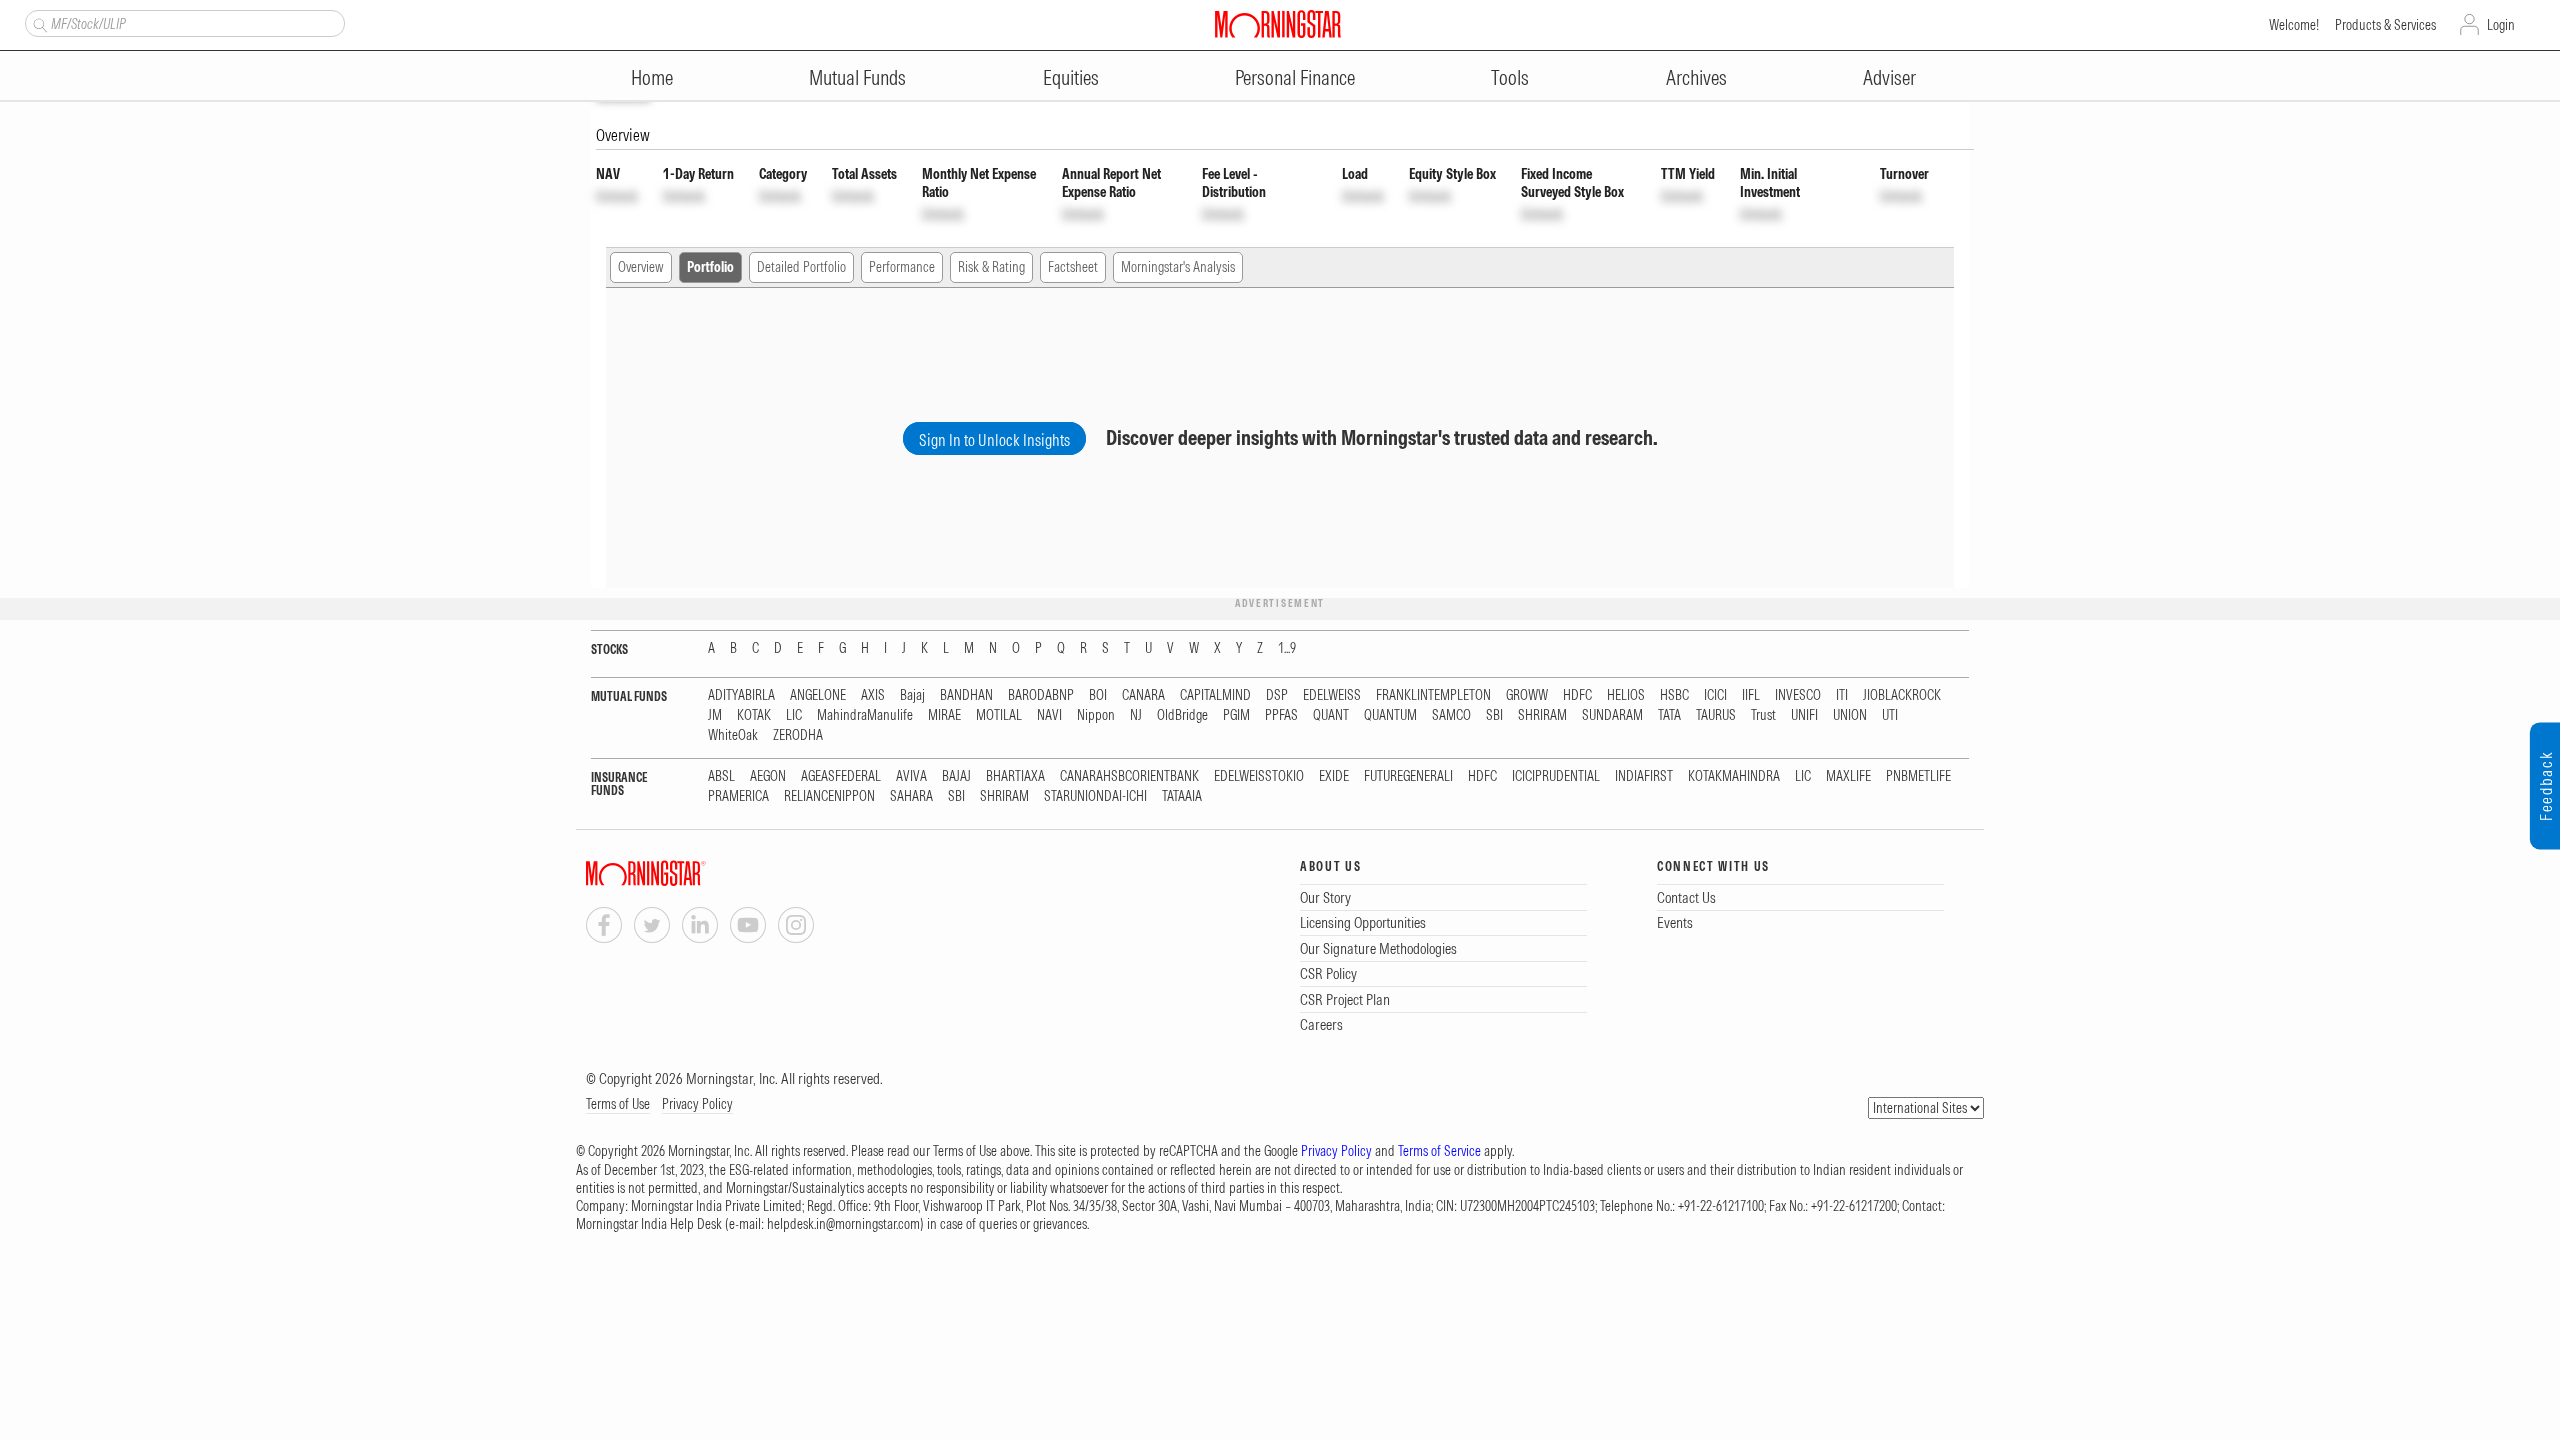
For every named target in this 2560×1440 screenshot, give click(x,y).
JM (715, 715)
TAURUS (1716, 715)
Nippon (1096, 715)
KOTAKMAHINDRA (1734, 776)
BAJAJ (956, 776)
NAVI (1049, 715)
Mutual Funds (857, 77)
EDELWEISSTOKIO (1259, 776)
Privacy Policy (697, 1104)
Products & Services (2385, 25)
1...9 (1287, 648)
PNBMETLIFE (1918, 776)
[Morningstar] (686, 873)
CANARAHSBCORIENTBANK (1129, 776)
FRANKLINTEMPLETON (1433, 695)
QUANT (1331, 715)
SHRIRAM (1542, 715)
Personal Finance (1295, 77)
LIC (794, 715)
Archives (1696, 77)
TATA (1669, 715)
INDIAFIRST (1644, 776)
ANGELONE (818, 695)
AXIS (873, 695)
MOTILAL (999, 715)
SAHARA (911, 796)
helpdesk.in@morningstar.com (843, 1224)
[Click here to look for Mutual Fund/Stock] (37, 23)
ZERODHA (798, 735)
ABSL (721, 776)
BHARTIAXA (1015, 776)
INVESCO (1798, 695)
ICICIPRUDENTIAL (1556, 776)
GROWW (1527, 695)
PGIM (1236, 715)
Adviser (1889, 77)
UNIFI (1804, 715)
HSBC (1674, 695)
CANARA (1143, 695)
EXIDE (1334, 776)
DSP (1277, 695)
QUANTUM (1390, 715)
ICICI (1715, 695)
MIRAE (944, 715)
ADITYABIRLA (741, 695)
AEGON (768, 776)
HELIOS (1626, 695)
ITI (1842, 695)
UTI (1890, 715)
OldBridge (1182, 715)
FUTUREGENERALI (1408, 776)
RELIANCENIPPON (829, 796)
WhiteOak (733, 735)
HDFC (1577, 695)
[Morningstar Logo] (1278, 24)
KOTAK (754, 715)
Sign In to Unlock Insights (994, 440)
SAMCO (1451, 715)
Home (652, 77)
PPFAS (1281, 715)
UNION (1850, 715)
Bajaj (912, 695)
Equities (1071, 77)
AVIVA (911, 776)
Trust (1763, 715)
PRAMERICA (738, 796)
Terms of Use (618, 1104)
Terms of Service (1439, 1151)
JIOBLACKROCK (1902, 695)
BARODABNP (1041, 695)
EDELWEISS (1332, 695)
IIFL (1751, 695)
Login (2501, 25)
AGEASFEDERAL (841, 776)
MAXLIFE (1848, 776)
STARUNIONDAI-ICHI (1095, 796)
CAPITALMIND (1215, 695)
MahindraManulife (865, 715)
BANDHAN (966, 695)
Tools (1510, 77)
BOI (1098, 695)
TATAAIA (1182, 796)
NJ (1136, 715)
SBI (1494, 715)
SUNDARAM (1612, 715)
